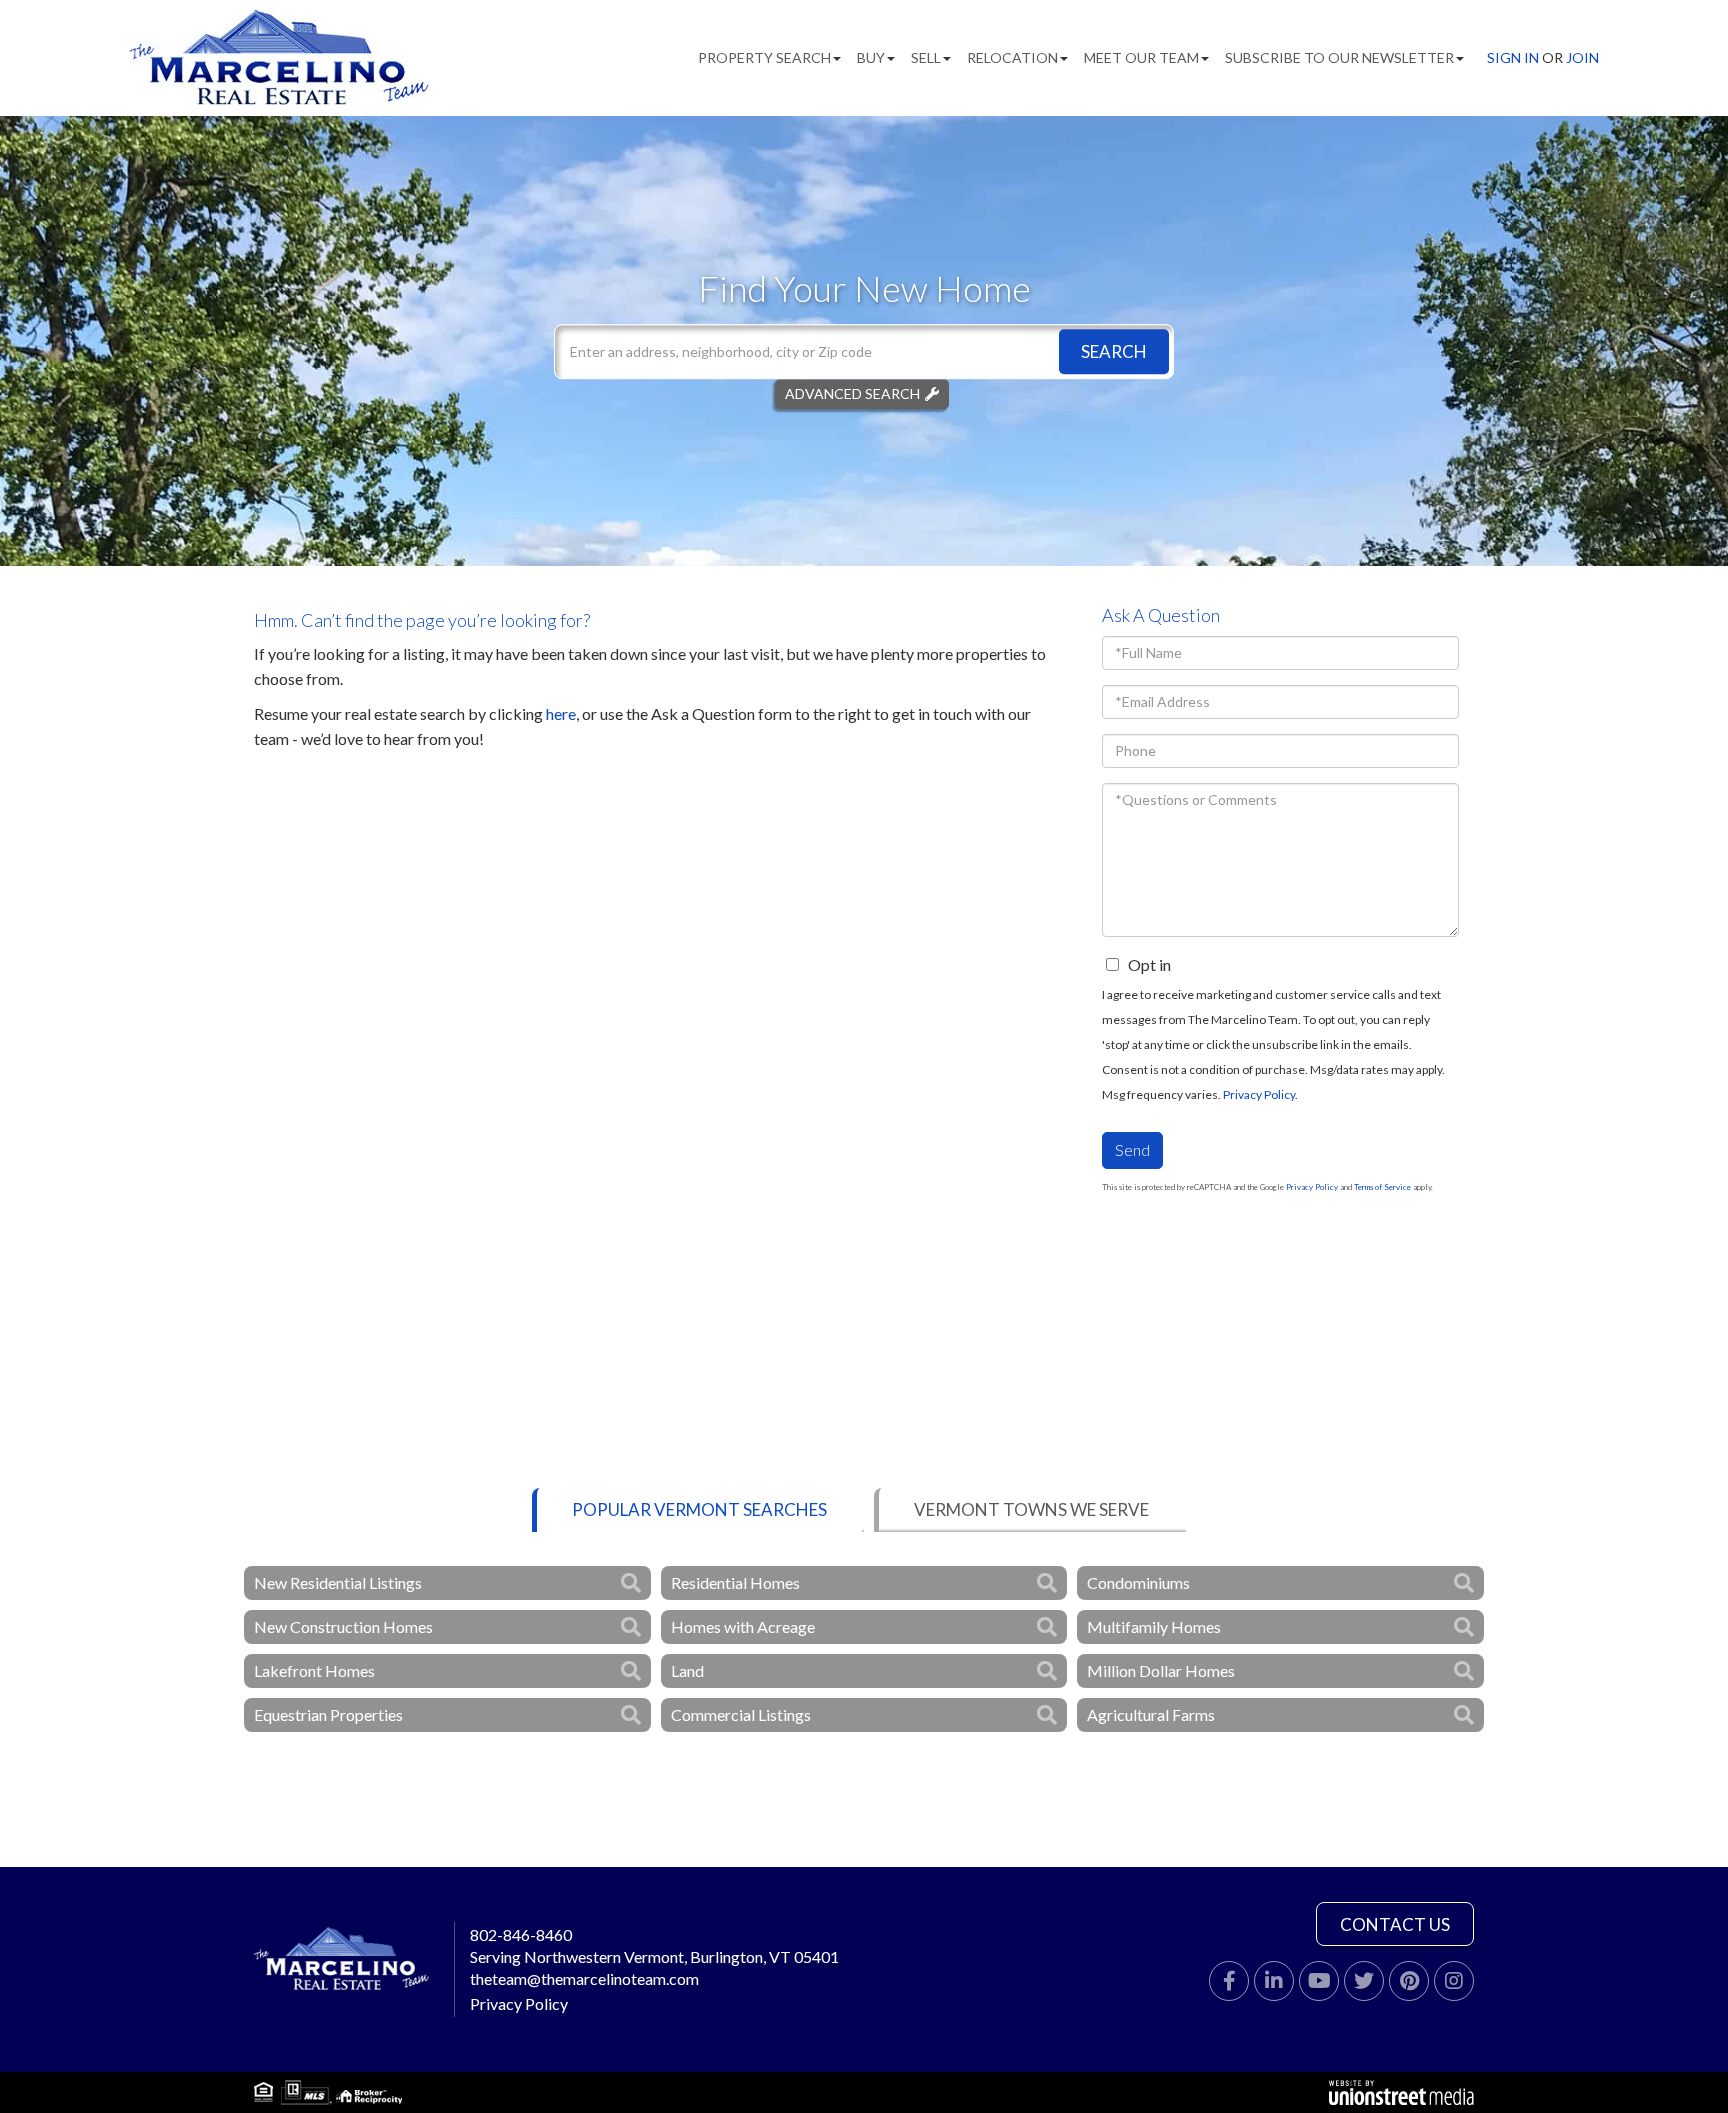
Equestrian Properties (328, 1714)
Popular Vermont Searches (699, 1509)
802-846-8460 (521, 1934)
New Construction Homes (343, 1626)
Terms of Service (1382, 1187)
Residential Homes (735, 1582)
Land (687, 1670)
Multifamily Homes (1154, 1626)
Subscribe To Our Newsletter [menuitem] (1339, 57)
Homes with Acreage (743, 1626)
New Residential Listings (338, 1582)
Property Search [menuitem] (764, 57)
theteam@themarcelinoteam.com (584, 1978)
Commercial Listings (741, 1714)
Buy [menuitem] (871, 57)
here (561, 713)
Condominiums (1138, 1582)
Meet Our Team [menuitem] (1141, 57)
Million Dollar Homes (1161, 1670)
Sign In (1513, 57)
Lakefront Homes (314, 1670)
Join (1582, 57)
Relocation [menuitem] (1012, 57)
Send (1132, 1149)
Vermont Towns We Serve (1031, 1509)
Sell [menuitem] (926, 57)
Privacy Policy (1259, 1094)
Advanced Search (852, 393)
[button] (1114, 351)
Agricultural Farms (1151, 1714)
